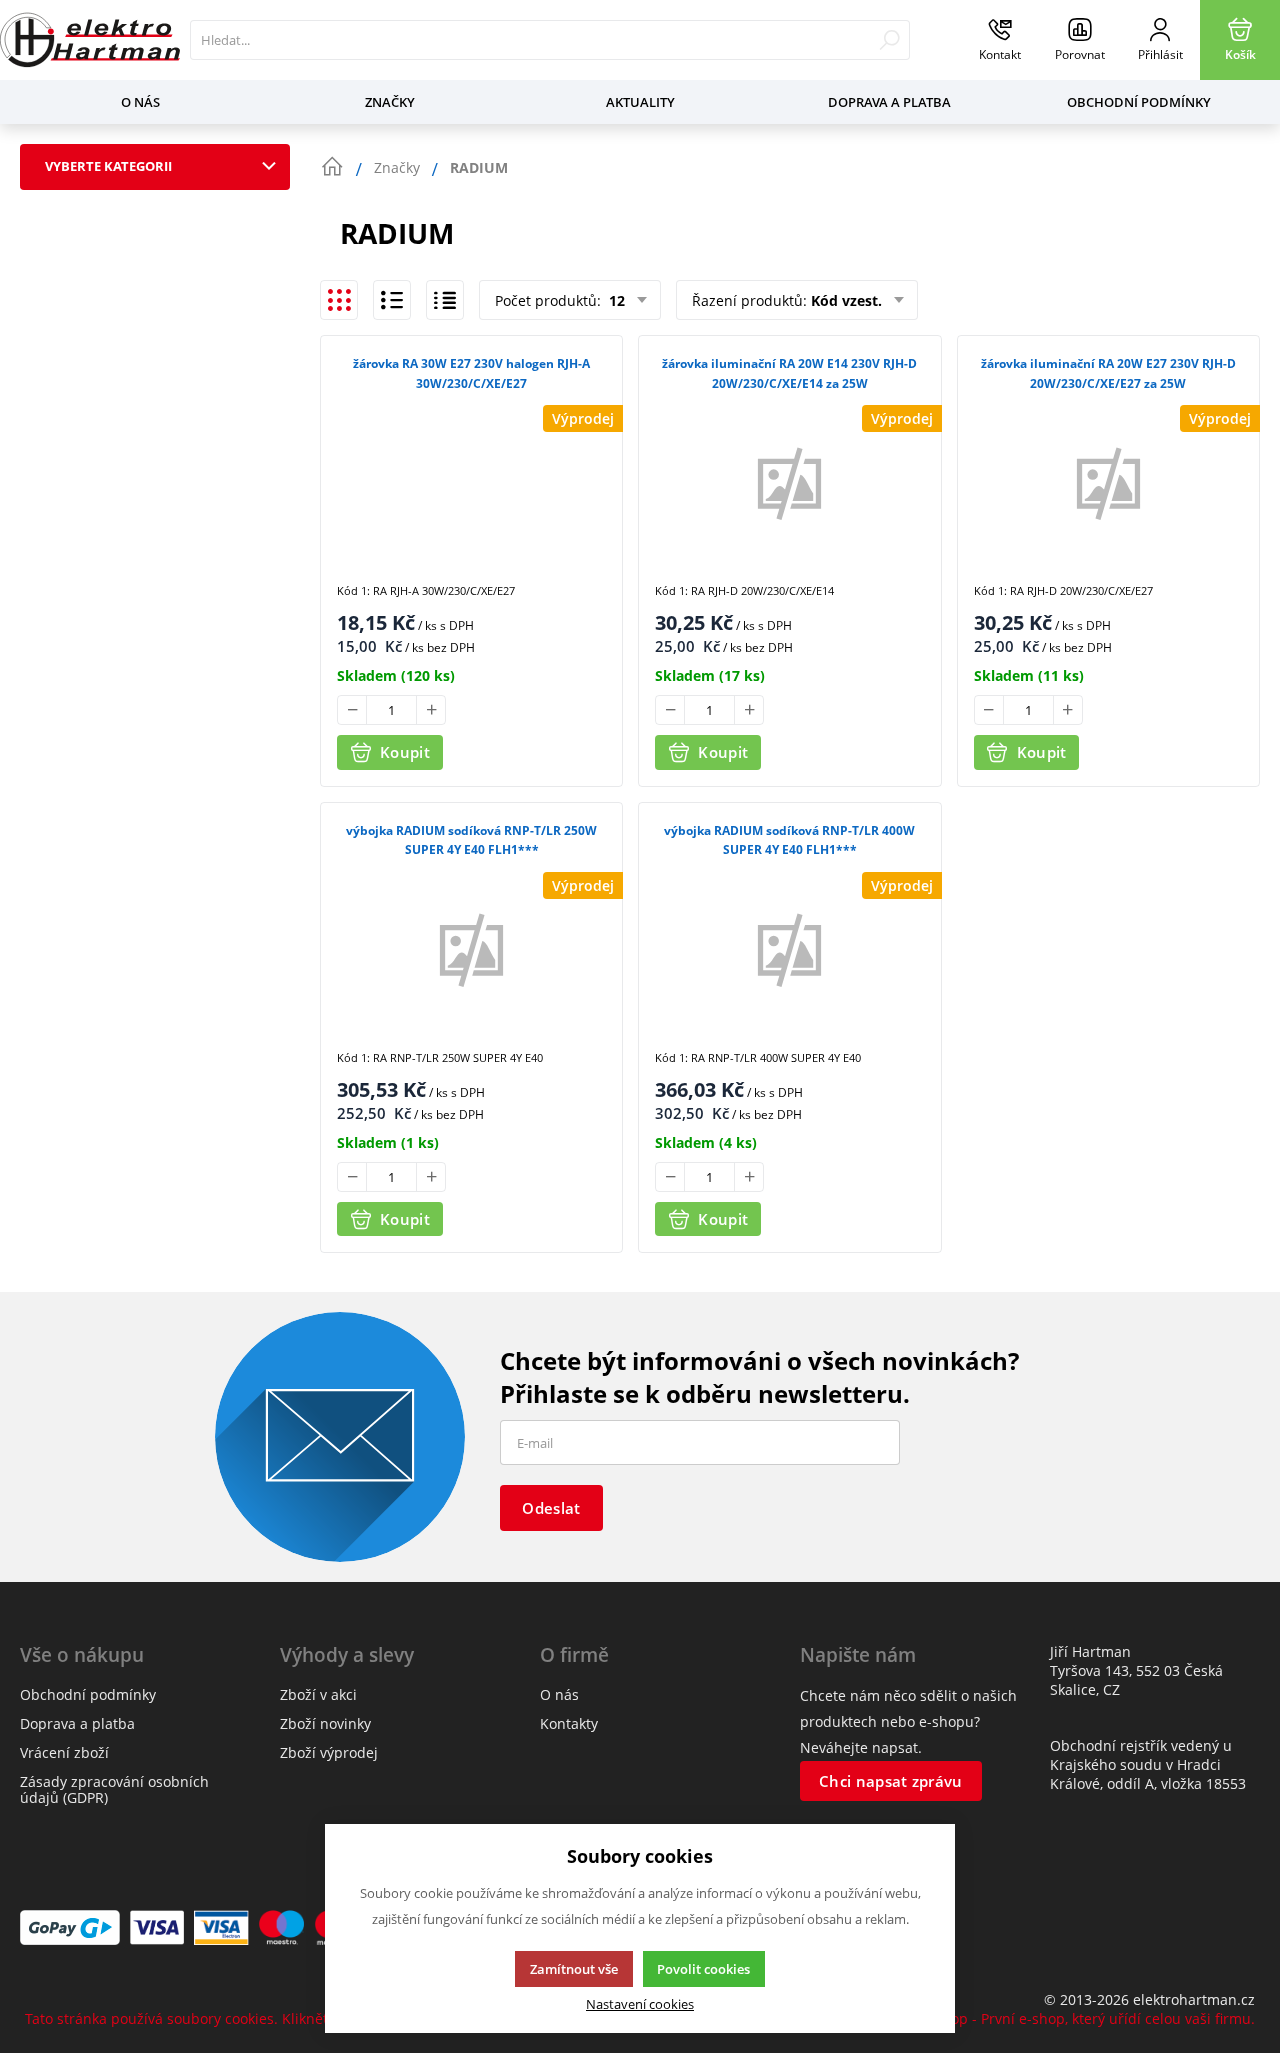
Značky (390, 102)
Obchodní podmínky (1139, 102)
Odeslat (551, 1508)
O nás (140, 102)
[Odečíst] (352, 710)
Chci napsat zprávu (890, 1781)
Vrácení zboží (64, 1752)
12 (615, 300)
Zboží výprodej (329, 1752)
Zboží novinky (325, 1723)
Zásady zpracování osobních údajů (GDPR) (114, 1789)
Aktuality (640, 102)
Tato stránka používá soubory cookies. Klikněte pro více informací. (245, 2018)
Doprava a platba (889, 102)
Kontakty (569, 1723)
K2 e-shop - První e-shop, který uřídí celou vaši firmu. (1078, 2018)
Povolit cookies (703, 1969)
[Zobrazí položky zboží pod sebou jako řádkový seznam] (392, 300)
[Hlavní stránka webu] (332, 167)
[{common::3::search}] (889, 40)
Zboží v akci (318, 1694)
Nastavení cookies (640, 2004)
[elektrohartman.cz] (90, 40)
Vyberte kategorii (108, 166)
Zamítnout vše (574, 1969)
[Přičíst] (431, 710)
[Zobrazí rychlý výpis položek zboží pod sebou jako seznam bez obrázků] (445, 300)
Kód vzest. (846, 300)
